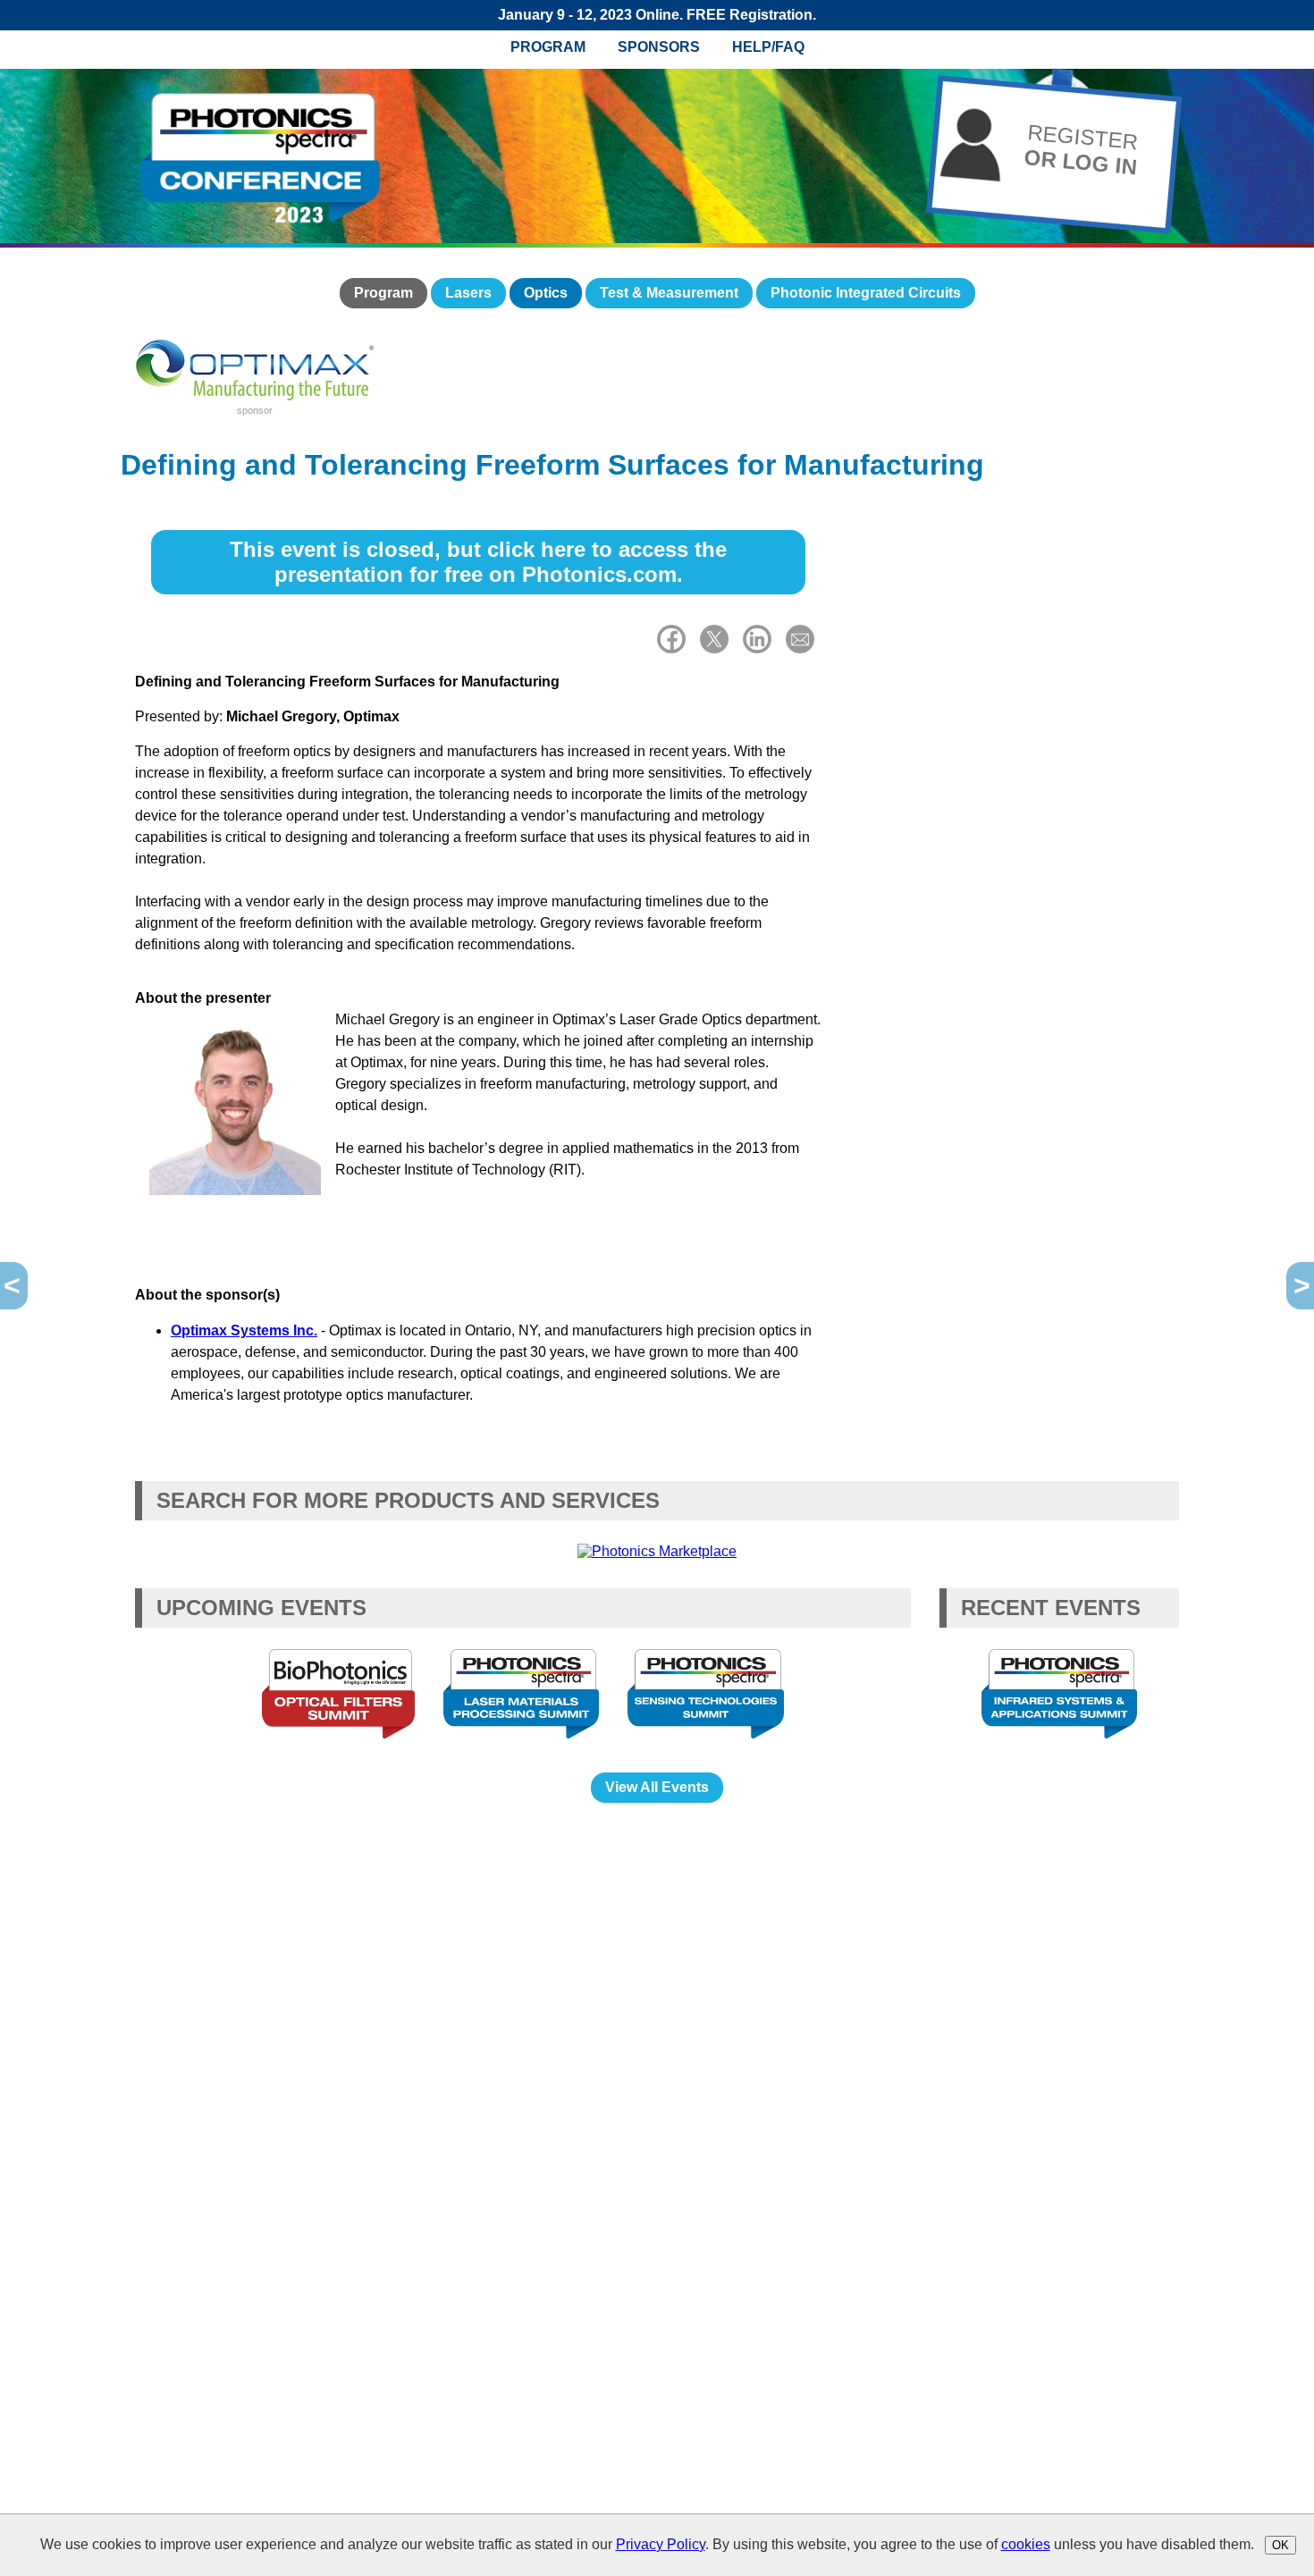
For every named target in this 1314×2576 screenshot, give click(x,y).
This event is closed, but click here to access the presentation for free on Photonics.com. (478, 562)
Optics (546, 293)
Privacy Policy (661, 2544)
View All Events (657, 1787)
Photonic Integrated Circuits (866, 293)
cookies (1026, 2544)
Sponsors (659, 47)
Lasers (468, 293)
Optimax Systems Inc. (244, 1330)
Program (548, 47)
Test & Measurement (669, 293)
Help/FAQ (768, 47)
